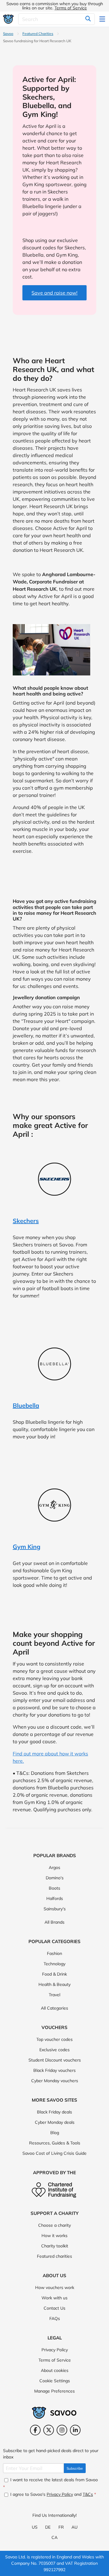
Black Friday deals (54, 2112)
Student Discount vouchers (55, 2060)
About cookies (55, 2370)
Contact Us (54, 2308)
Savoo (8, 34)
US (35, 2527)
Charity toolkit (55, 2246)
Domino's (55, 1878)
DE (48, 2527)
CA (54, 2537)
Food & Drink (54, 1974)
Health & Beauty (54, 1984)
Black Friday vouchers (54, 2070)
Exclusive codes (54, 2050)
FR (61, 2527)
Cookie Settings (55, 2381)
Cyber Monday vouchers (55, 2081)
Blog (55, 2133)
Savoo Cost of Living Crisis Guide (54, 2153)
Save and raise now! (54, 293)
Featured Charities (38, 34)
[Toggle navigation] (103, 19)
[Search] (88, 19)
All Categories (54, 2008)
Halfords (55, 1898)
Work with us (54, 2298)
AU (74, 2527)
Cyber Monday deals (55, 2122)
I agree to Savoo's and (53, 2494)
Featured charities (54, 2256)
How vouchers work (55, 2287)
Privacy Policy (55, 2350)
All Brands (54, 1922)
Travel (54, 1995)
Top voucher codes (54, 2039)
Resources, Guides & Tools (55, 2143)
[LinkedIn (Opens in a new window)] (75, 2430)
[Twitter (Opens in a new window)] (49, 2430)
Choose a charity (54, 2225)
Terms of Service (71, 8)
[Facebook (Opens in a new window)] (35, 2430)
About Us (54, 2275)
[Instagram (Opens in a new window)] (62, 2430)
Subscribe (75, 2468)
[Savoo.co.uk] (8, 19)
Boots (54, 1888)
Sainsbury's (55, 1909)
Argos (54, 1867)
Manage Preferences (54, 2391)
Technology (54, 1964)
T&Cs (88, 2494)
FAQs (55, 2318)
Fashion (54, 1953)
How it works (54, 2236)
